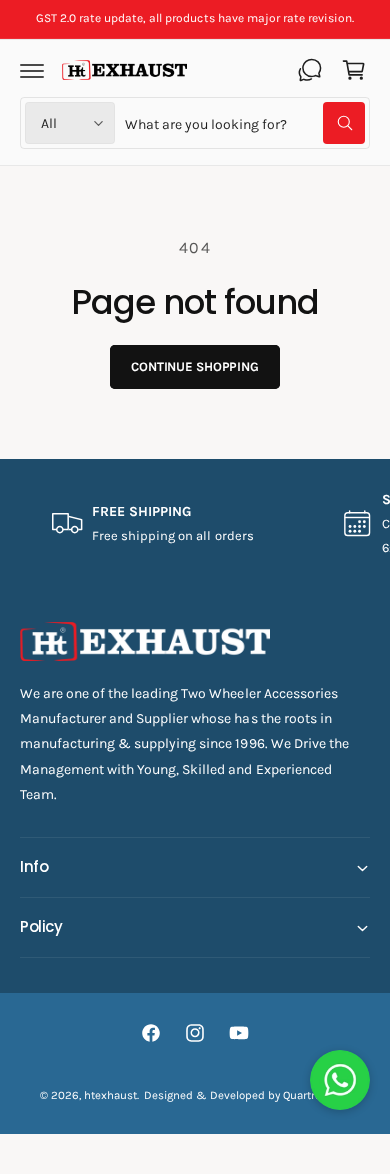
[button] (32, 70)
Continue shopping (195, 366)
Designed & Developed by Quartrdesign (247, 1095)
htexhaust (110, 1095)
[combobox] (245, 123)
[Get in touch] (310, 70)
